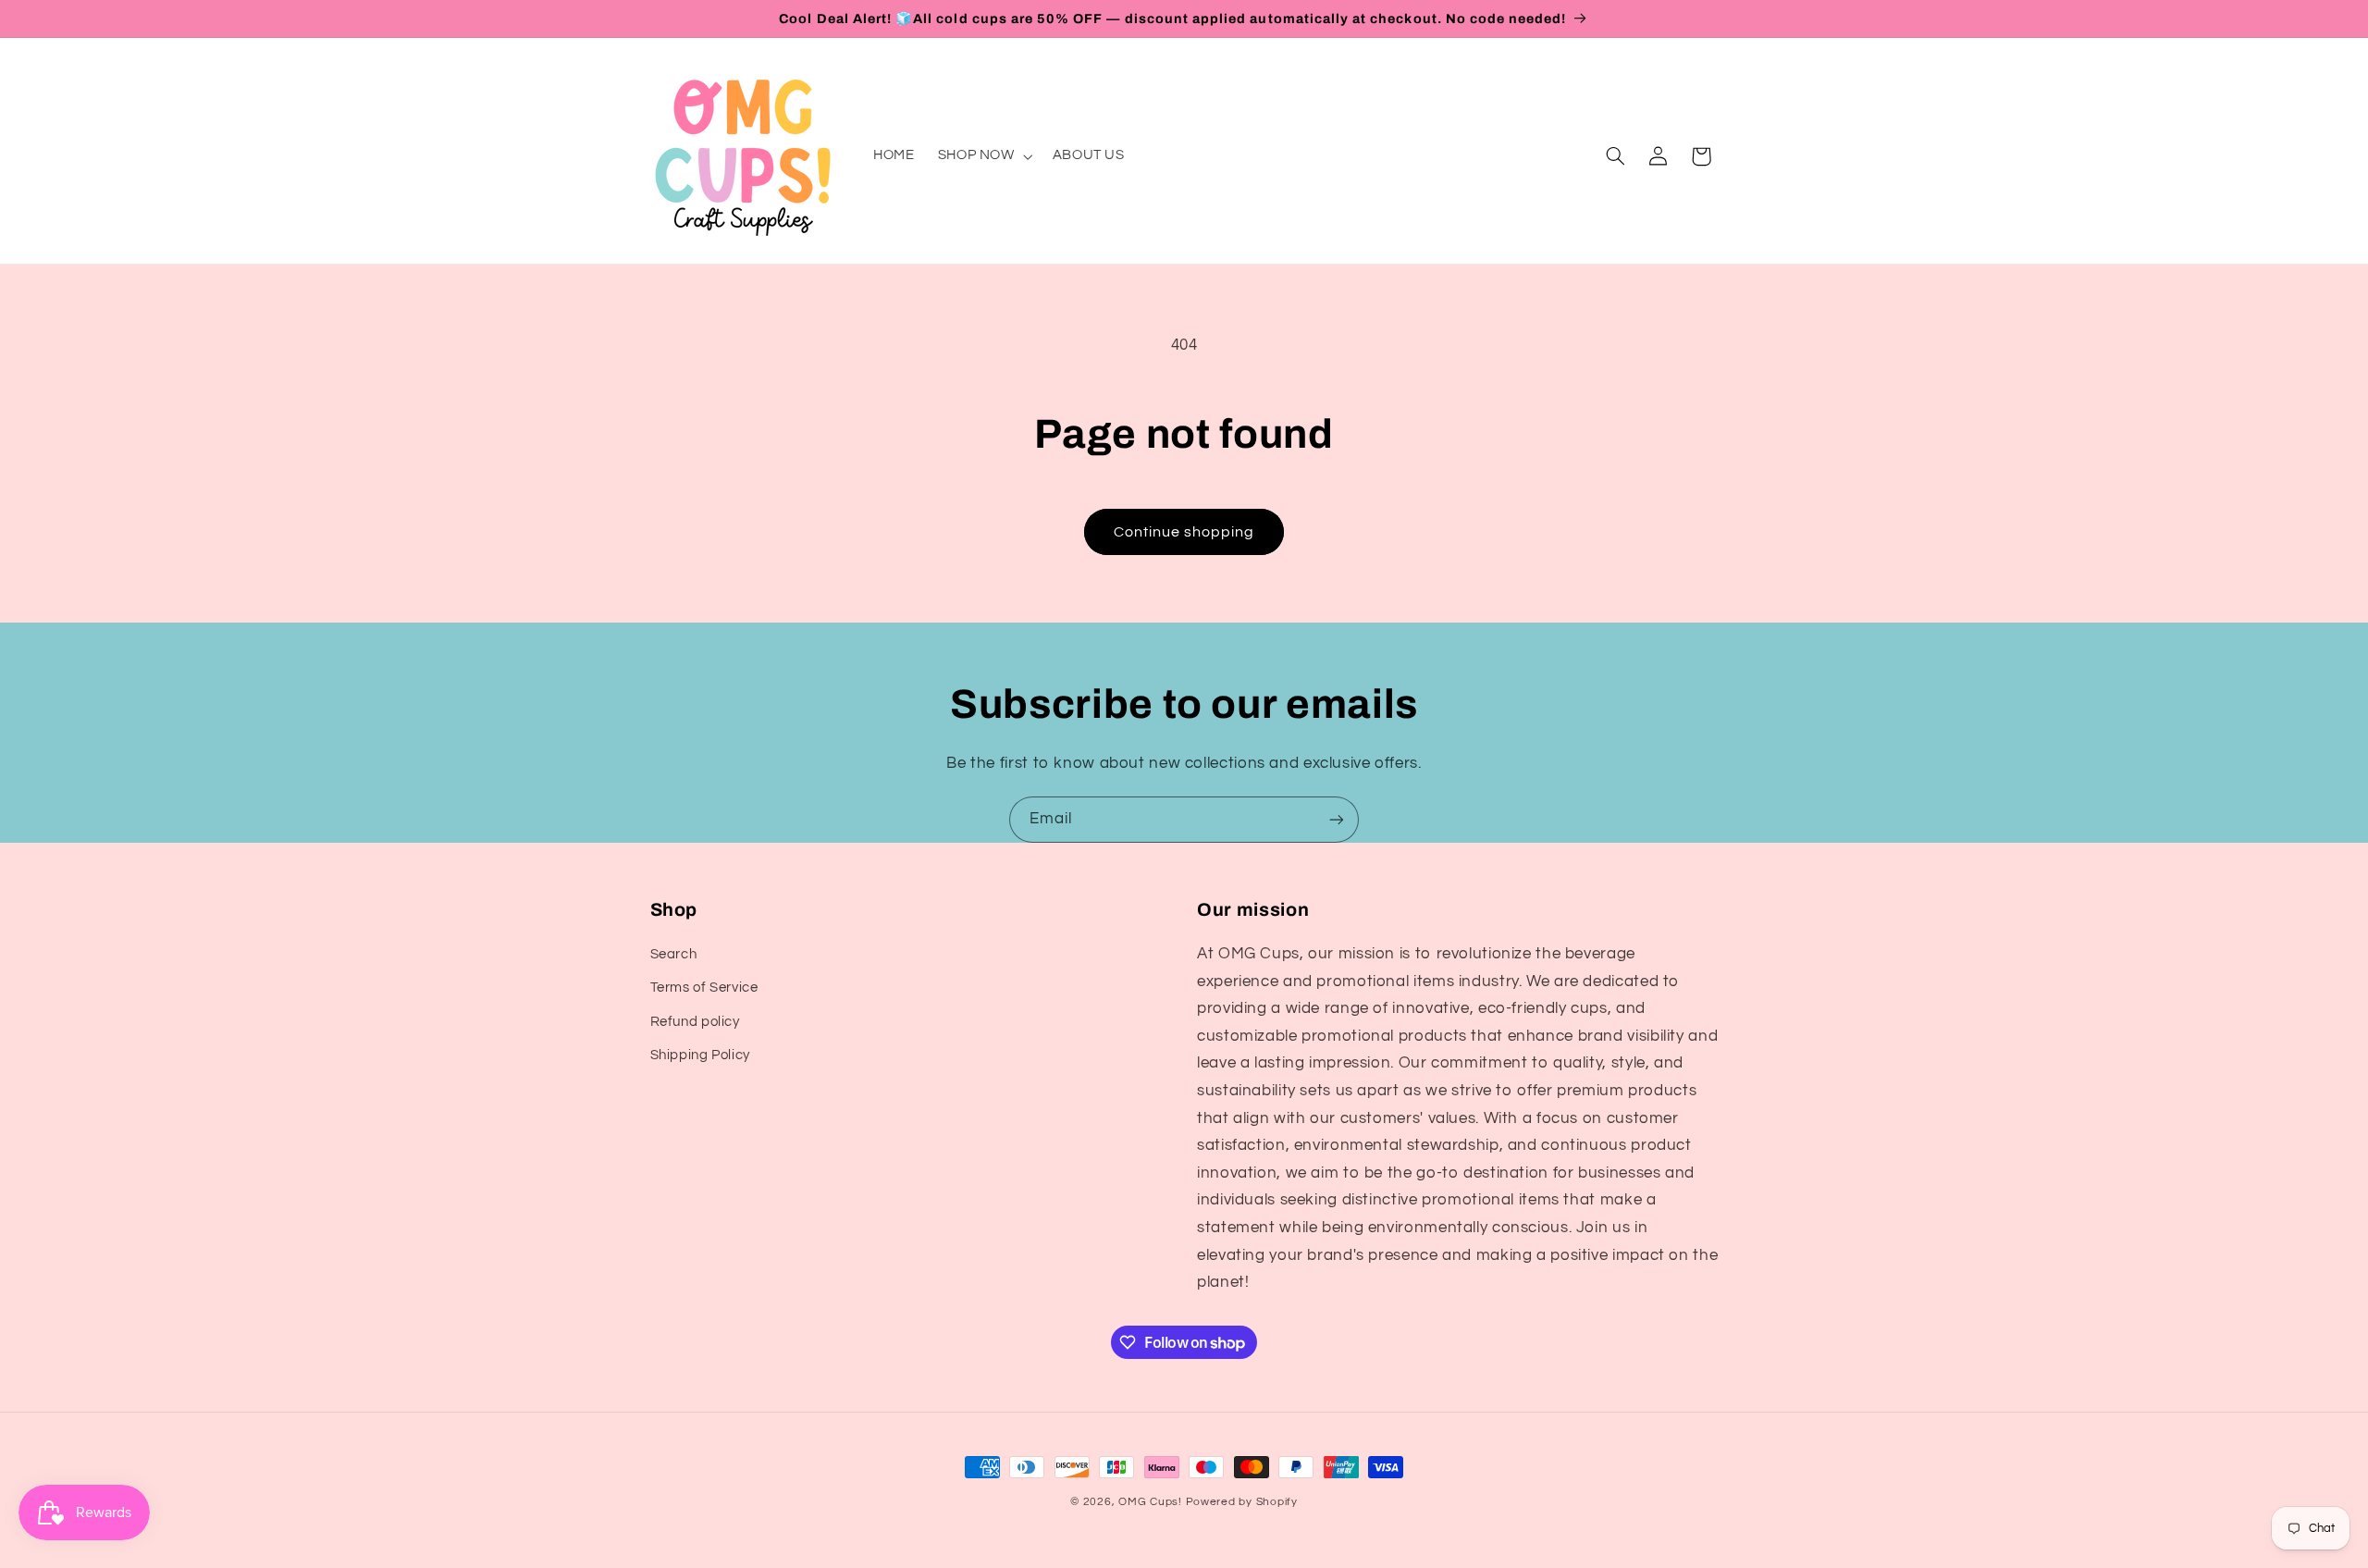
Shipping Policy (700, 1055)
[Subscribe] (1337, 819)
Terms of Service (704, 988)
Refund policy (695, 1022)
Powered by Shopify (1242, 1502)
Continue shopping (1184, 532)
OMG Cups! (1150, 1502)
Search (674, 954)
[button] (983, 156)
